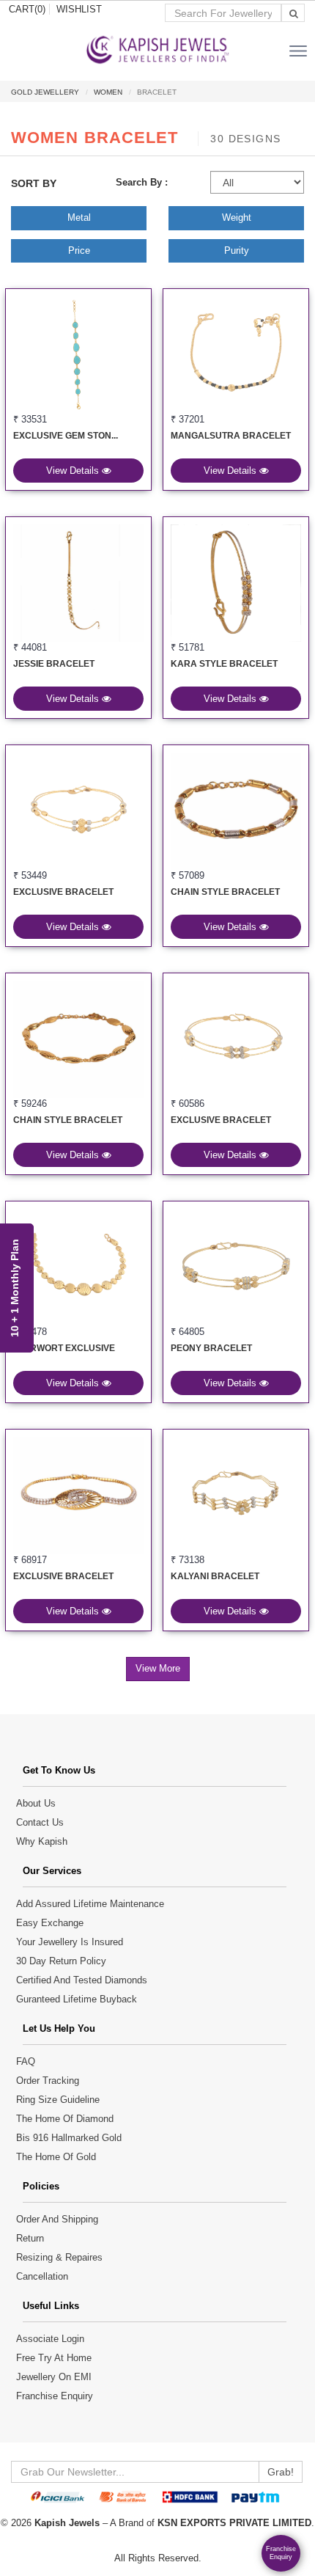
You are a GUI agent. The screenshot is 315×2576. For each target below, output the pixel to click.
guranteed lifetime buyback (77, 1999)
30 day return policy (61, 1961)
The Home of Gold (56, 2157)
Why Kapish (42, 1841)
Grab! (281, 2472)
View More (158, 1668)
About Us (36, 1803)
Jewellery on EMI (54, 2377)
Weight (237, 217)
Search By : (142, 182)
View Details (74, 471)
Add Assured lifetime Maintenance (90, 1904)
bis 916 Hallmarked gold (69, 2138)
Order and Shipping (57, 2219)
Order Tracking (48, 2081)
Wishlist (79, 9)
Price (79, 250)
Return (30, 2238)
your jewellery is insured (70, 1942)
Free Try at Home (54, 2358)
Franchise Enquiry (55, 2396)
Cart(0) (27, 9)
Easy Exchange (50, 1923)
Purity (237, 250)
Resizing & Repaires (59, 2257)
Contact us (40, 1822)
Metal (79, 217)
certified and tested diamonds (82, 1980)
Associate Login (50, 2339)
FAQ (26, 2061)
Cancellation (42, 2276)
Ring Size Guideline (58, 2100)
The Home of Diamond (65, 2119)
